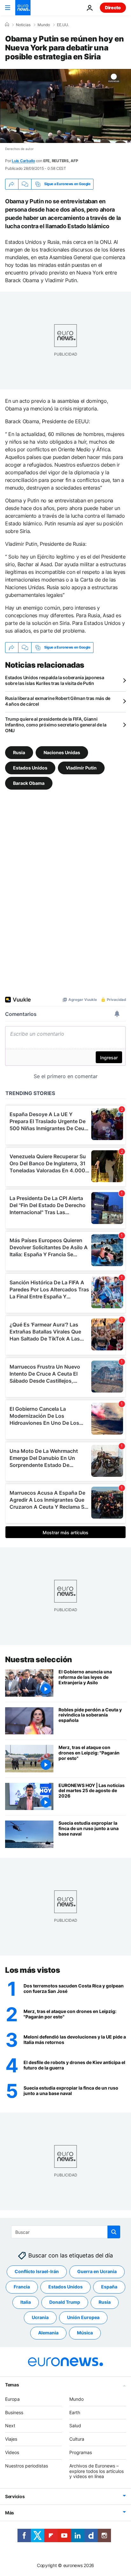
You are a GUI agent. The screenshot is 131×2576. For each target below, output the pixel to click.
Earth (75, 2412)
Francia (22, 2287)
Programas (81, 2452)
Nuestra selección (39, 1660)
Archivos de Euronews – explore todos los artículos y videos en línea (97, 2471)
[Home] (7, 25)
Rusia (19, 752)
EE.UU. (63, 25)
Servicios (15, 2496)
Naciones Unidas (62, 752)
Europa (12, 2399)
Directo (113, 8)
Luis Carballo (23, 161)
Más (10, 2513)
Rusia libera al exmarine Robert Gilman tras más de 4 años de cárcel (58, 701)
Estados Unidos (30, 767)
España (109, 2287)
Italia (26, 2302)
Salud (75, 2426)
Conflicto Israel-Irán (37, 2272)
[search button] (114, 2232)
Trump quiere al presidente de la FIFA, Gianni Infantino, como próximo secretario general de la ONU (56, 725)
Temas (12, 2385)
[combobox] (66, 2232)
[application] (65, 106)
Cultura (77, 2439)
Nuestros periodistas (27, 2466)
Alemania (48, 2333)
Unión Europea (83, 2318)
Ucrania (40, 2318)
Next (10, 2426)
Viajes (11, 2439)
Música (85, 2333)
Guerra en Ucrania (97, 2272)
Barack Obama (29, 783)
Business (14, 2412)
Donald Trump (65, 2302)
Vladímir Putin (81, 767)
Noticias (23, 25)
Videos (12, 2452)
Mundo (44, 25)
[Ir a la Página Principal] (23, 8)
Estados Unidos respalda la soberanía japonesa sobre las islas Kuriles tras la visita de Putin (55, 680)
